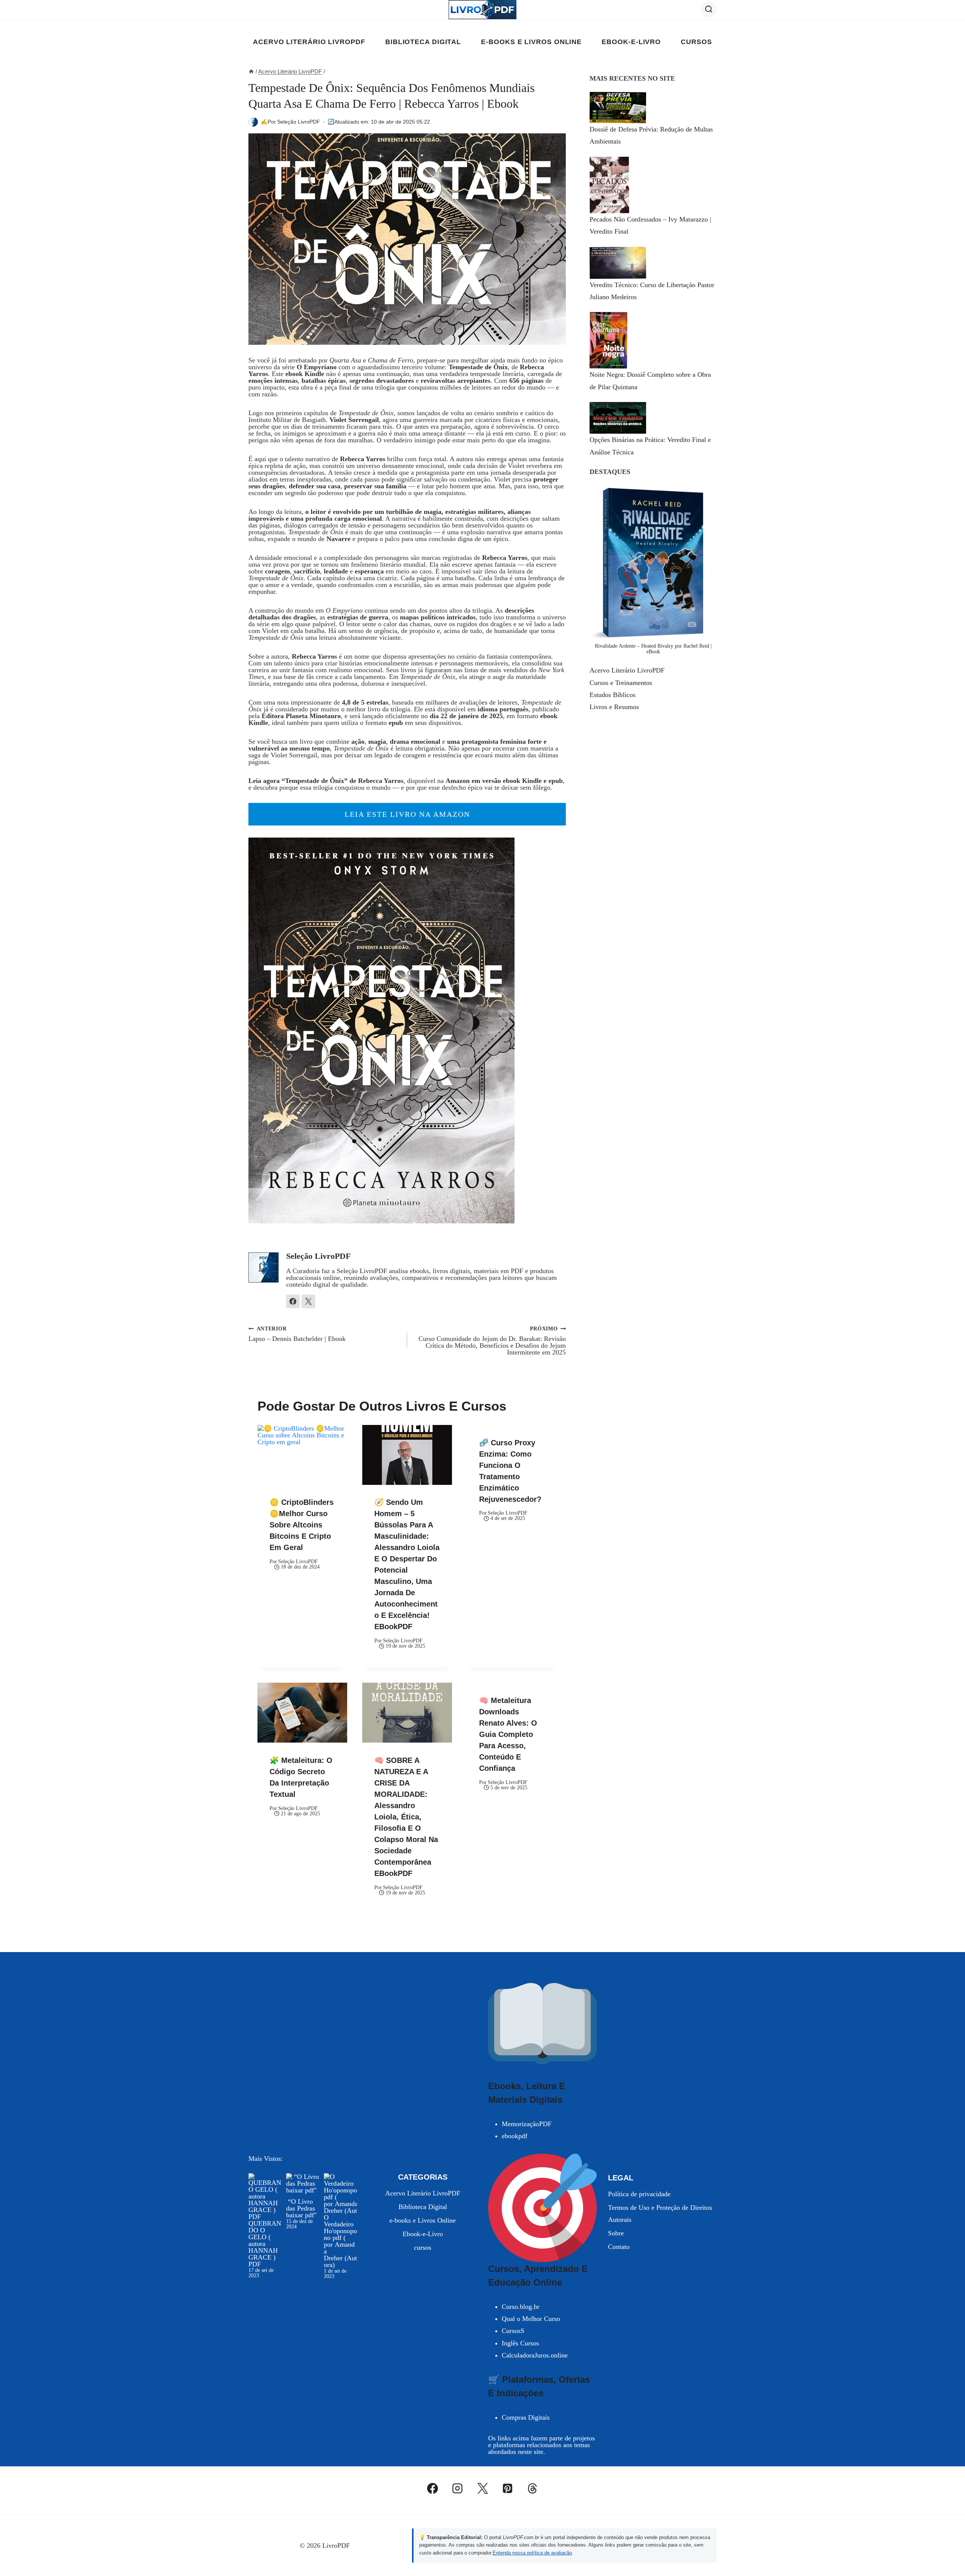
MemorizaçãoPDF (527, 2124)
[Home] (251, 71)
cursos (696, 42)
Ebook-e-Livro (631, 42)
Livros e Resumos (614, 707)
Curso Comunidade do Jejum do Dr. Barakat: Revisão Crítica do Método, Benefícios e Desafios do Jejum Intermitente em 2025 (492, 1341)
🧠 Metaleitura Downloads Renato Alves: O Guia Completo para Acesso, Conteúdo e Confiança (508, 1734)
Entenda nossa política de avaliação (532, 2553)
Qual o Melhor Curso (531, 2319)
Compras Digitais (526, 2417)
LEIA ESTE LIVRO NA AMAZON (407, 814)
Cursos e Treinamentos (621, 683)
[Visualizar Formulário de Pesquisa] (709, 9)
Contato (619, 2247)
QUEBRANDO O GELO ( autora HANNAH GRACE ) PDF (265, 2244)
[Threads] (533, 2489)
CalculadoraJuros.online (535, 2355)
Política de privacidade (639, 2194)
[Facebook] (433, 2489)
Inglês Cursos (520, 2343)
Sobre (616, 2233)
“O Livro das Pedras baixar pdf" (301, 2208)
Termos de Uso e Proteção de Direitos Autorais (660, 2214)
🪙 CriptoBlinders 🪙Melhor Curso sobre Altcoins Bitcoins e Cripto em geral (302, 1525)
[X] (482, 2489)
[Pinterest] (507, 2489)
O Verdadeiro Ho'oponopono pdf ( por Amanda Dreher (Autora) (340, 2241)
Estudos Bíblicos (613, 695)
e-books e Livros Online (531, 42)
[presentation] (302, 1455)
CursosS (513, 2331)
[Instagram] (458, 2489)
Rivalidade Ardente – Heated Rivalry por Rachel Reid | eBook (653, 649)
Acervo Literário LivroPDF (309, 42)
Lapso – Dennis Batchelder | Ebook (297, 1334)
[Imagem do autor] (253, 122)
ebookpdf (515, 2136)
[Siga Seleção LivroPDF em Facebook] (293, 1301)
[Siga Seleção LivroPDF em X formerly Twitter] (308, 1301)
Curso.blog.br (521, 2307)
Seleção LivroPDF (299, 122)
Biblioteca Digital (423, 42)
